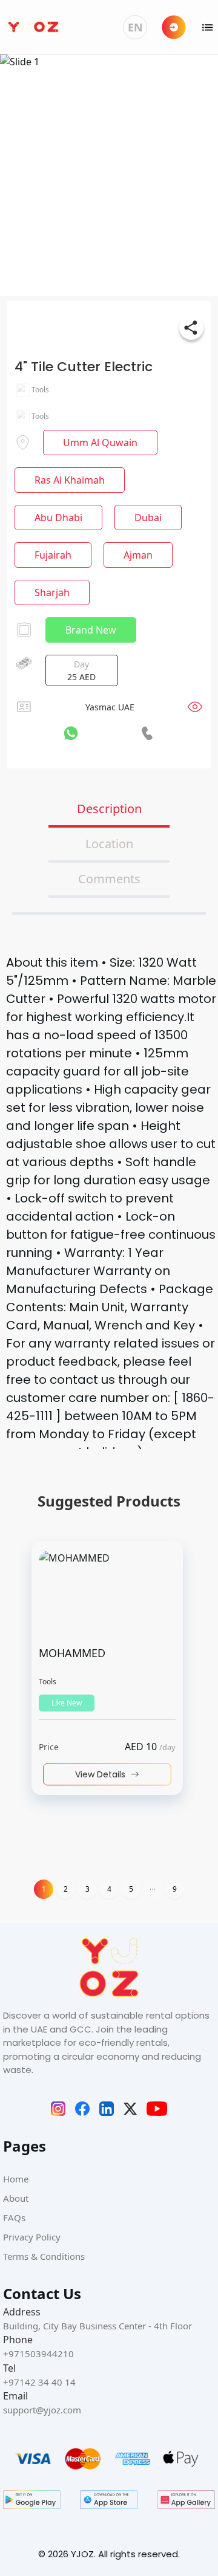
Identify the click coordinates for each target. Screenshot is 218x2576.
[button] (153, 1889)
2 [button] (66, 1889)
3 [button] (88, 1889)
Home (16, 2179)
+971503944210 (38, 2354)
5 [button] (131, 1889)
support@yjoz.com (42, 2410)
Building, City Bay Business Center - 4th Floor (97, 2326)
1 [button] (44, 1889)
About (16, 2198)
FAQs (14, 2218)
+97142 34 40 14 (39, 2382)
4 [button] (109, 1889)
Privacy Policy (32, 2237)
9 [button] (175, 1889)
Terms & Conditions (44, 2256)
